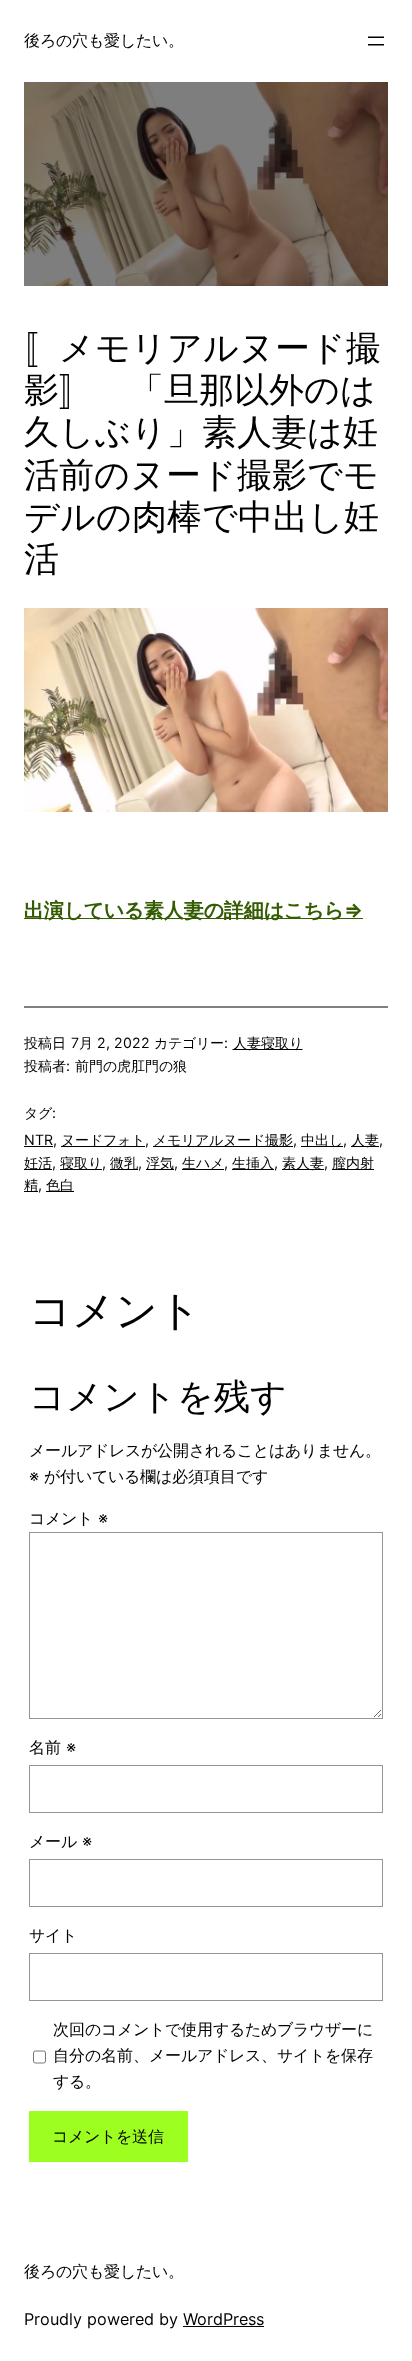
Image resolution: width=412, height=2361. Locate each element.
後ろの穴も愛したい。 (104, 40)
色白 (60, 1184)
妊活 (38, 1162)
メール (60, 1841)
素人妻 (303, 1162)
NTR (38, 1139)
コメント (68, 1518)
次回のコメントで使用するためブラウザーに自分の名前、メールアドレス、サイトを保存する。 (213, 2055)
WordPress (223, 2319)
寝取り (81, 1162)
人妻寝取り (268, 1042)
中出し (322, 1139)
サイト (53, 1935)
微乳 (124, 1162)
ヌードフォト (103, 1139)
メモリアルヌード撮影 (223, 1139)
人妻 (365, 1139)
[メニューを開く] (376, 41)
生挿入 (253, 1162)
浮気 (160, 1162)
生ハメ (203, 1162)
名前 (52, 1747)
